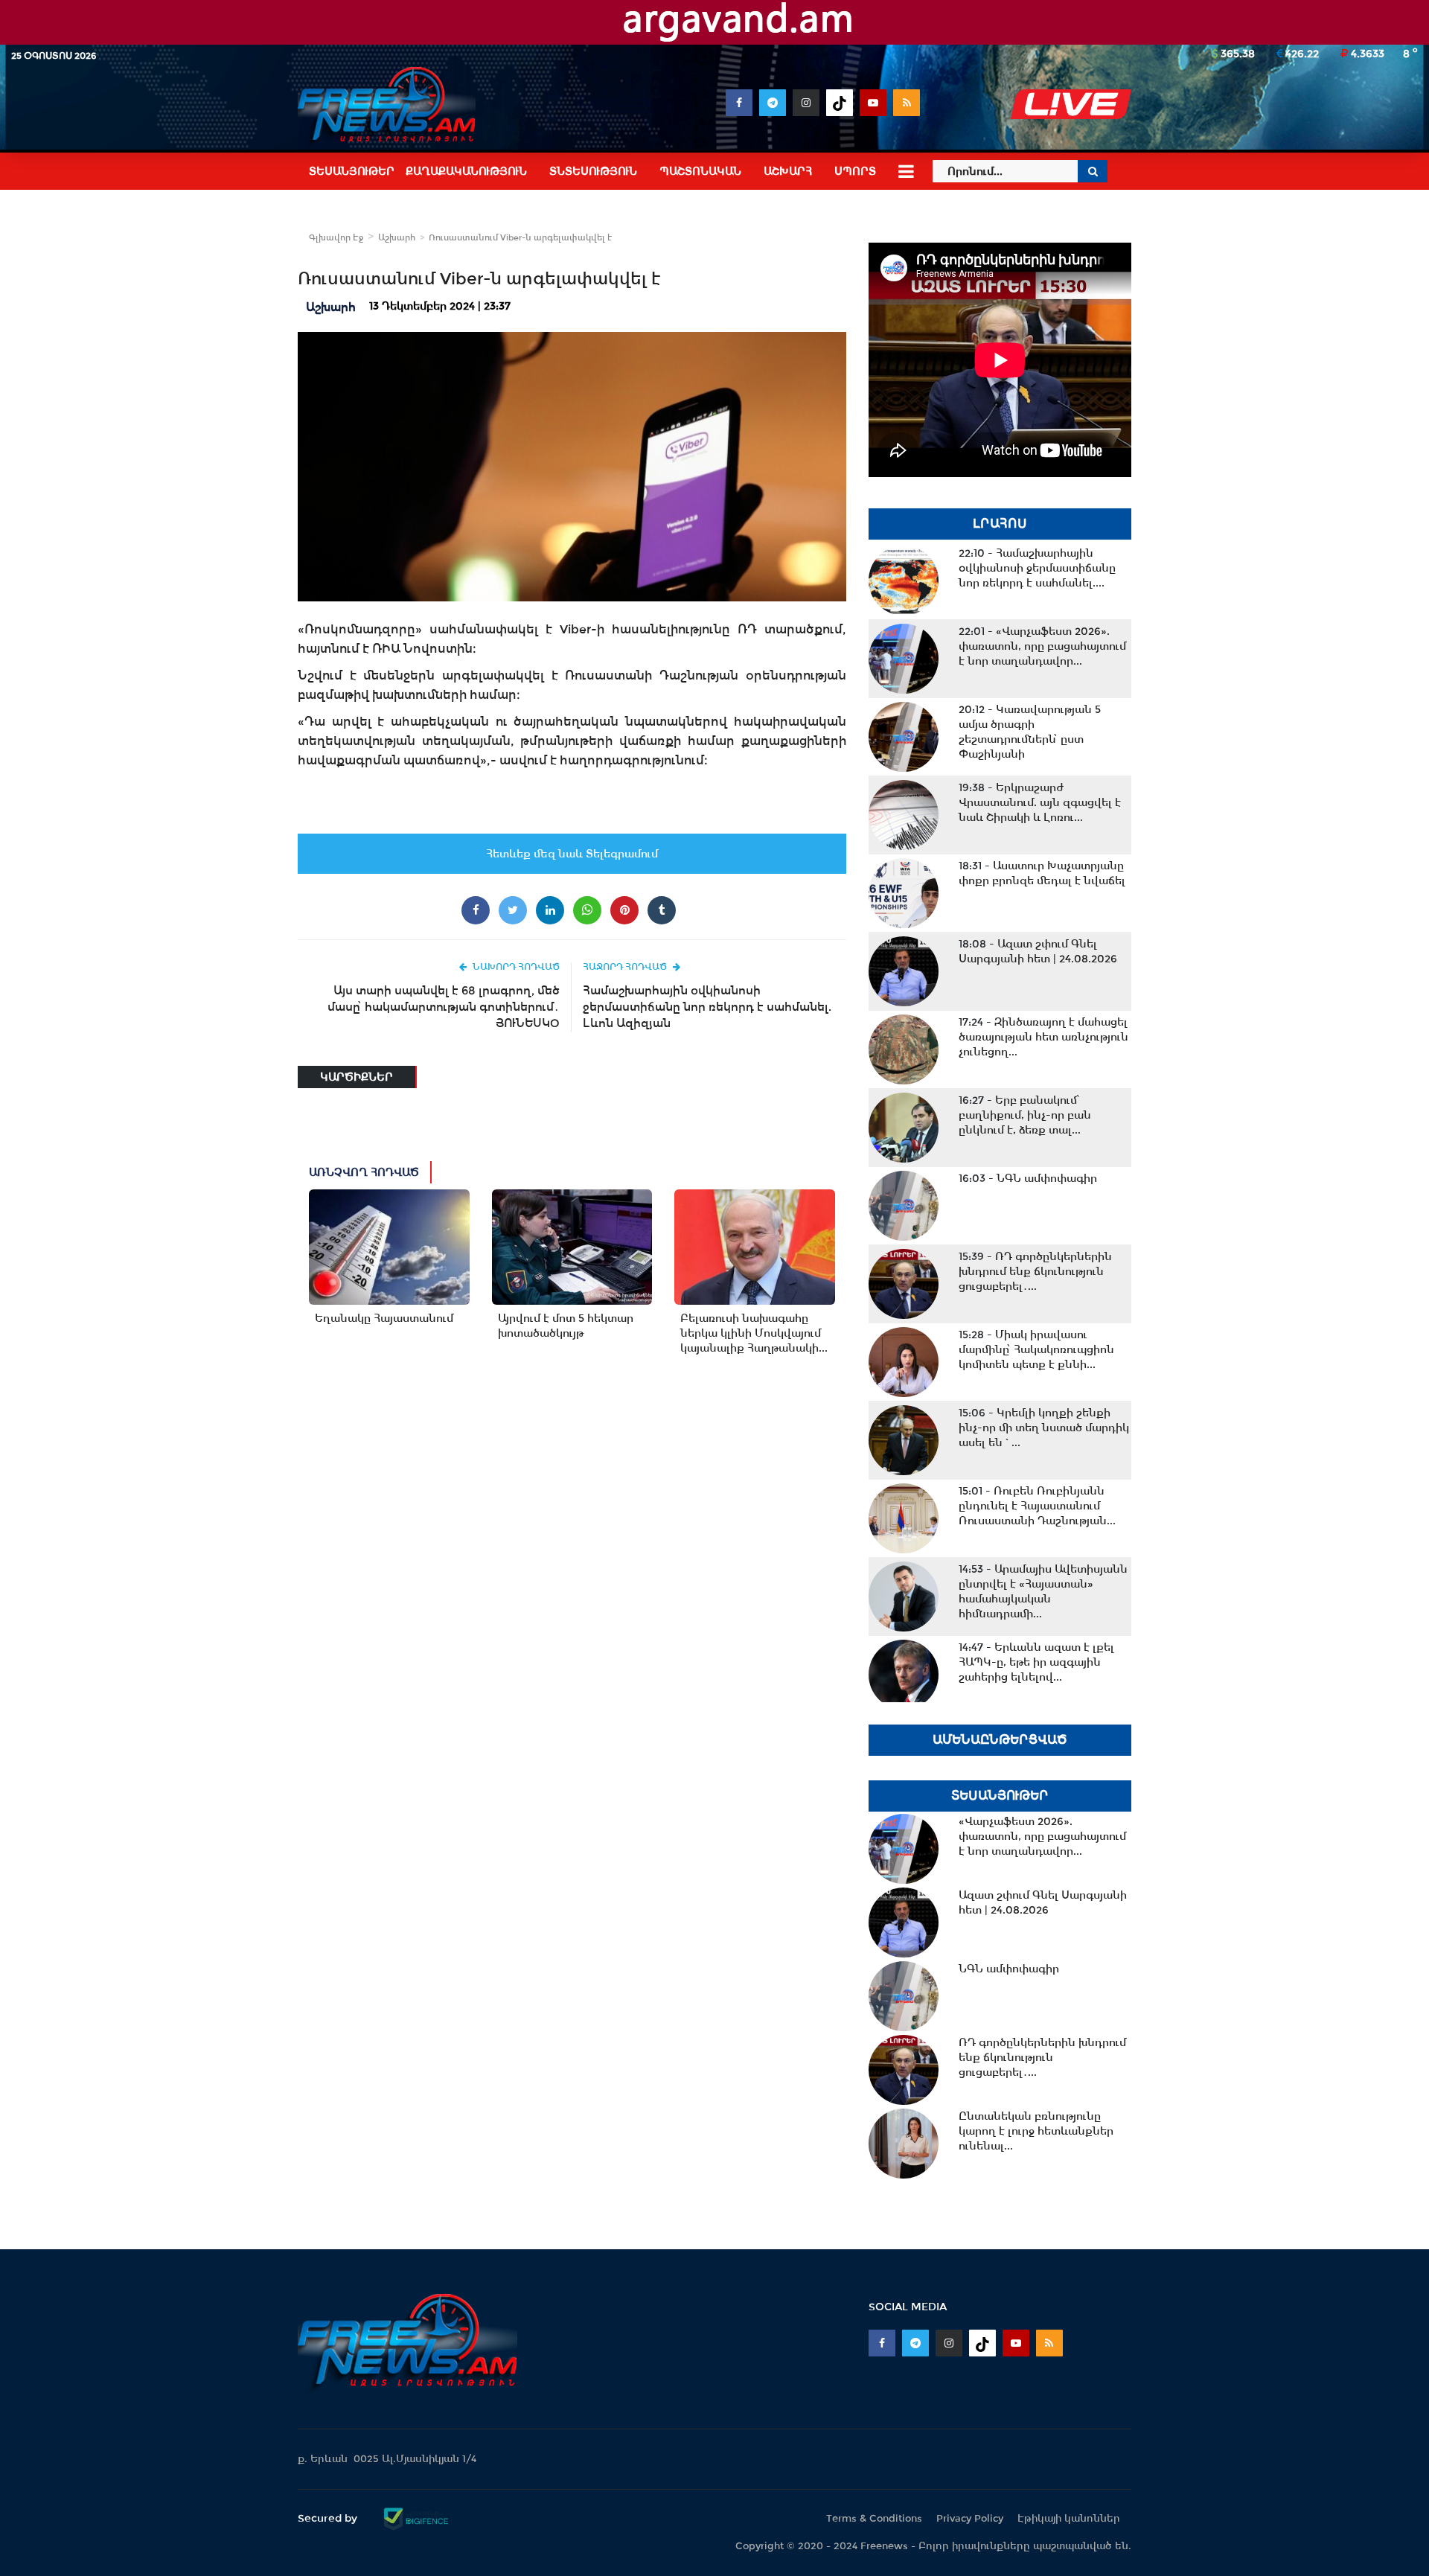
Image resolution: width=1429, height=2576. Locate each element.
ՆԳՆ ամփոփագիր (1028, 1178)
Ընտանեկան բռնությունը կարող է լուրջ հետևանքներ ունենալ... (1036, 2131)
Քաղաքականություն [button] (466, 171)
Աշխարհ (397, 237)
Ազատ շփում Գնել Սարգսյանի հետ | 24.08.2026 (1038, 951)
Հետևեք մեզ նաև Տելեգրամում (572, 854)
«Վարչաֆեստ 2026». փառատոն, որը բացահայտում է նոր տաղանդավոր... (1042, 646)
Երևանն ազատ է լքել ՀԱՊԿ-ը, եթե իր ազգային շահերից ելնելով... (1036, 1662)
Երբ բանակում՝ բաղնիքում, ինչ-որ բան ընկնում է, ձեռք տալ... (1025, 1115)
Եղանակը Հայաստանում (384, 1318)
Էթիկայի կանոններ (1069, 2518)
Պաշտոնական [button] (700, 171)
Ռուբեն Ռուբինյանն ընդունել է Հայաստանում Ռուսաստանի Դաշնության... (1037, 1506)
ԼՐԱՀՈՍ (1000, 524)
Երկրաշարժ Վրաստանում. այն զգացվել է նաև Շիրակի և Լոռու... (1040, 802)
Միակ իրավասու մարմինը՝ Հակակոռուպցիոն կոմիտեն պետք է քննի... (1036, 1349)
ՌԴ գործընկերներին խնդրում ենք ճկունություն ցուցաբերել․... (1035, 1271)
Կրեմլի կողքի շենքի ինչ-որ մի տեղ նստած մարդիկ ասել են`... (1044, 1428)
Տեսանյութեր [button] (352, 171)
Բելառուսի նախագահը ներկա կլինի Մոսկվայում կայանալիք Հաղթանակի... (754, 1333)
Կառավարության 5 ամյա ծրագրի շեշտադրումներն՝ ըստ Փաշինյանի (1030, 732)
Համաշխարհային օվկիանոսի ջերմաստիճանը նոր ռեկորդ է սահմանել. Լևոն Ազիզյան (707, 1007)
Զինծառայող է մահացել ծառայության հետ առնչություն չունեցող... (1043, 1037)
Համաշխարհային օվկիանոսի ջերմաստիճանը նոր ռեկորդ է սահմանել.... (1037, 568)
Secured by (329, 2518)
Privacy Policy (970, 2518)
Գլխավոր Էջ (336, 237)
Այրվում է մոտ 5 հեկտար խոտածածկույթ (566, 1326)
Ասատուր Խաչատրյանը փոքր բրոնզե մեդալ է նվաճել (1042, 873)
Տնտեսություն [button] (593, 171)
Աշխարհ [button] (788, 171)
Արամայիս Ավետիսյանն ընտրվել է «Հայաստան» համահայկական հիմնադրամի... (1043, 1591)
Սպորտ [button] (855, 171)
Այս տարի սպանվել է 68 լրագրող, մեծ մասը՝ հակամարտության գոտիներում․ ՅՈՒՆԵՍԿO (444, 1007)
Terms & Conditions (874, 2518)
